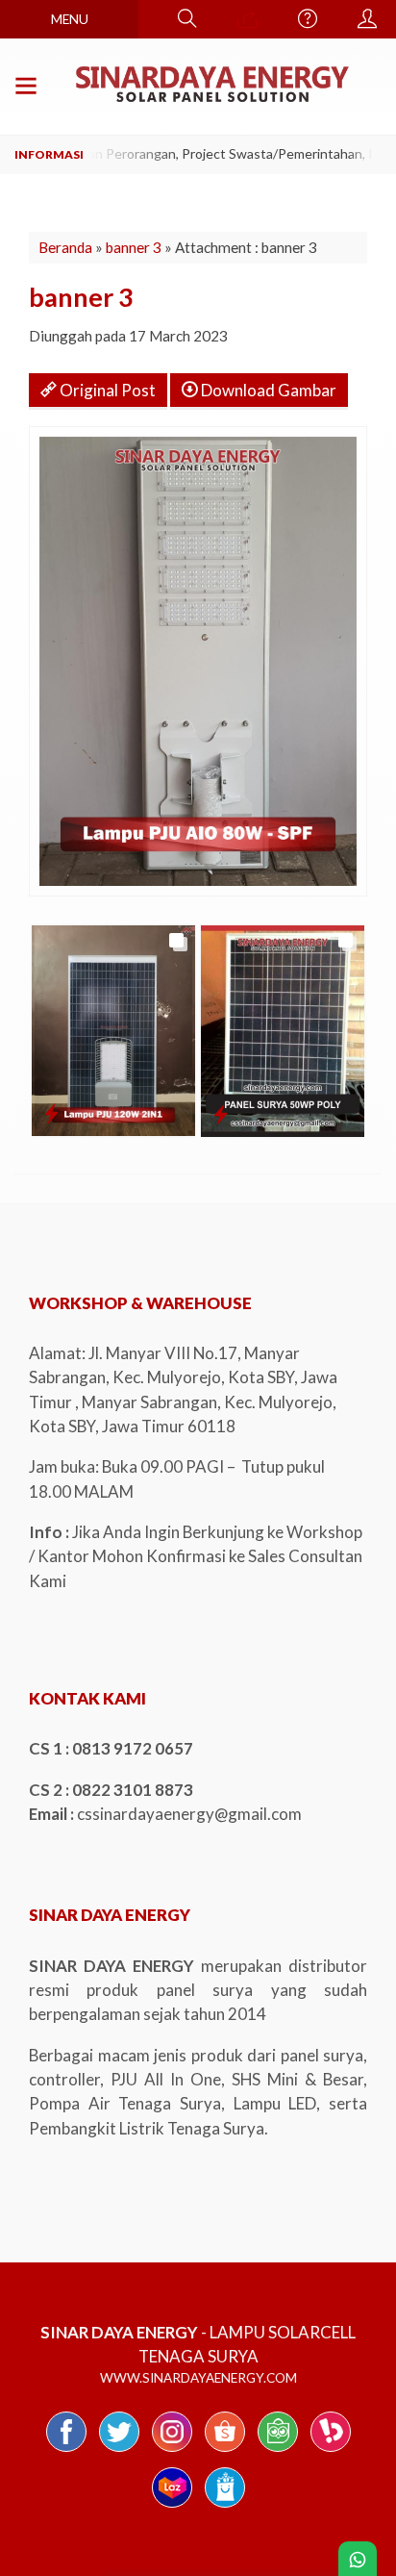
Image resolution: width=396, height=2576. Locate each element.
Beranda (65, 247)
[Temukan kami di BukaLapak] (331, 2450)
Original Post (106, 390)
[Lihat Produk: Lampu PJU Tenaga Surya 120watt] (51, 1113)
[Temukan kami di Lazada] (172, 2506)
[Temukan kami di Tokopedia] (278, 2450)
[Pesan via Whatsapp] (247, 19)
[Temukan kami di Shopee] (225, 2450)
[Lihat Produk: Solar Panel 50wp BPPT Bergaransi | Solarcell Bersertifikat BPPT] (221, 1114)
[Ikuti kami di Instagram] (172, 2450)
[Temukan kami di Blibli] (225, 2506)
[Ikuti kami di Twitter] (119, 2450)
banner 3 (134, 247)
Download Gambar (267, 390)
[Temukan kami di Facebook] (66, 2450)
